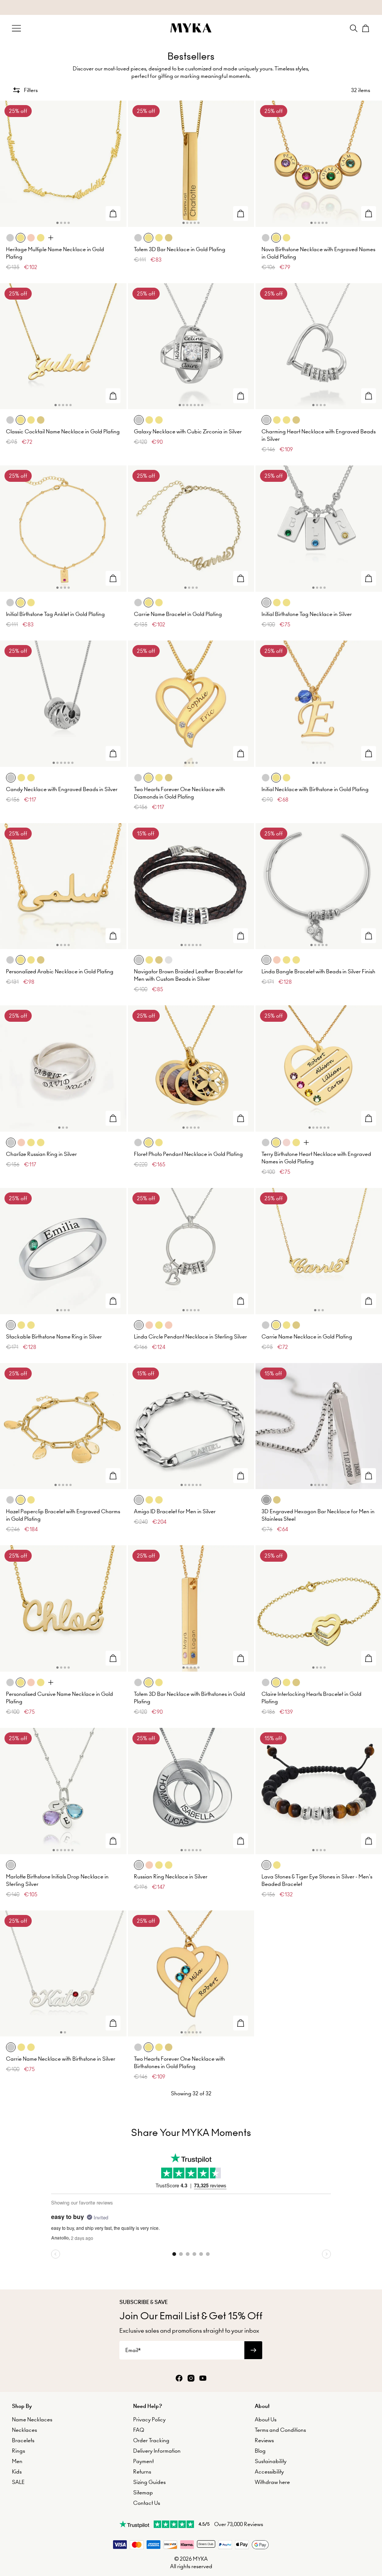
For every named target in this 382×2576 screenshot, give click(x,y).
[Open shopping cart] (366, 28)
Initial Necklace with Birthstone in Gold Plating (315, 789)
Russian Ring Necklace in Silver (171, 1877)
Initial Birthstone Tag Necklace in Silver (307, 614)
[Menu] (16, 28)
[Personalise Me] (113, 214)
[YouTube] (203, 2379)
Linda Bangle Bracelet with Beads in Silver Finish (318, 971)
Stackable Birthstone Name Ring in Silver (54, 1337)
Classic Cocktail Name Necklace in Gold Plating (63, 432)
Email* (133, 2350)
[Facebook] (179, 2379)
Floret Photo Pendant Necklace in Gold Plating (188, 1154)
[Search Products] (354, 28)
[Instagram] (191, 2379)
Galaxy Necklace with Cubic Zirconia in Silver (188, 432)
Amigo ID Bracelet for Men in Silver (175, 1511)
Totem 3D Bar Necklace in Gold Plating (180, 249)
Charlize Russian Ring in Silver (41, 1154)
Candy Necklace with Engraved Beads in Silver (62, 789)
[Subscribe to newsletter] (253, 2350)
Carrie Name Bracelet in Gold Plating (178, 614)
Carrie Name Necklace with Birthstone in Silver (61, 2059)
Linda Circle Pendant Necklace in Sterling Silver (190, 1337)
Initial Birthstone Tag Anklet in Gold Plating (55, 614)
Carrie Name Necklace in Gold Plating (307, 1337)
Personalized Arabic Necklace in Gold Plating (60, 971)
